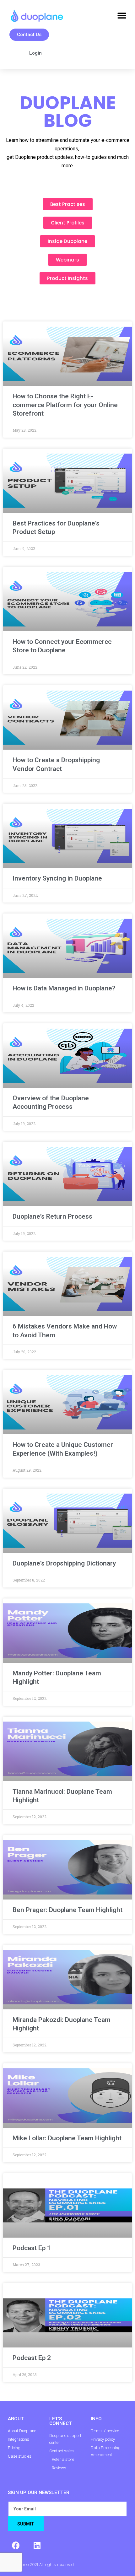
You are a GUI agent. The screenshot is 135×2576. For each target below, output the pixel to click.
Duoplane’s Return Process (52, 1216)
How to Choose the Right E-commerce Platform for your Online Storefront (65, 405)
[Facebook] (16, 2545)
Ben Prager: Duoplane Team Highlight (67, 1910)
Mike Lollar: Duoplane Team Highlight (67, 2138)
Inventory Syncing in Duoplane (57, 878)
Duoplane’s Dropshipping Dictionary (64, 1563)
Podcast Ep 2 (32, 2358)
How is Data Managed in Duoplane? (64, 988)
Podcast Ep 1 (32, 2248)
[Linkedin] (37, 2545)
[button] (122, 16)
